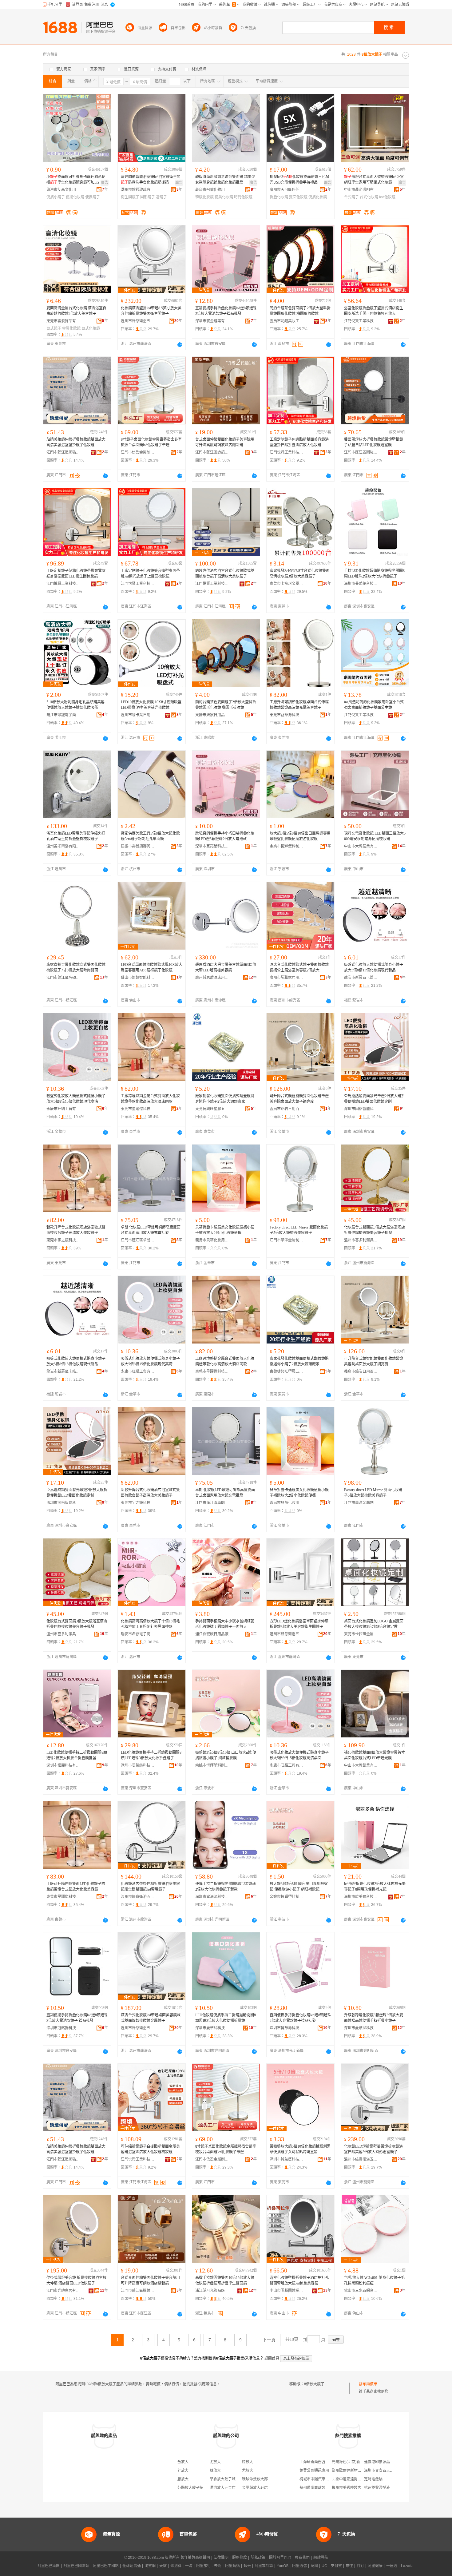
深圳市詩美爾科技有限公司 (361, 1897)
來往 (349, 2566)
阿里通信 (299, 2566)
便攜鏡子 (93, 197)
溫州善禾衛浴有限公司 (63, 846)
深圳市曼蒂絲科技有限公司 (361, 584)
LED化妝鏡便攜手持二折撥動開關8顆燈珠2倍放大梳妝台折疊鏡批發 (77, 1755)
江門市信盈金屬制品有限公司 (138, 452)
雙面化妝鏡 (298, 197)
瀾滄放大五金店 (223, 2488)
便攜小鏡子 (56, 197)
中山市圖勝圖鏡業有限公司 (287, 2291)
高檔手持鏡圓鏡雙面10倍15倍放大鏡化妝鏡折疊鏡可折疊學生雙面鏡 (225, 2280)
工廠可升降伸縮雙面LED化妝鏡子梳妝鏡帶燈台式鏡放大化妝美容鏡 (76, 1887)
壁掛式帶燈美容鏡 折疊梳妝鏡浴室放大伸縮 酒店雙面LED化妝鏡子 (76, 2280)
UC (324, 2566)
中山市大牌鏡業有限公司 (361, 846)
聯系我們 (302, 2558)
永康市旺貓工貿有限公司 (63, 1109)
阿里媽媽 (232, 2566)
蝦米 (247, 2566)
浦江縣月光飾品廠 (210, 2291)
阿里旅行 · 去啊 (209, 2566)
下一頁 (269, 2340)
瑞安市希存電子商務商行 (138, 1634)
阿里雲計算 (264, 2566)
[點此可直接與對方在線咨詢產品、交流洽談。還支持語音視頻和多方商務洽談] (180, 344)
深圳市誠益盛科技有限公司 (287, 2159)
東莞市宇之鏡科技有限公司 (63, 1240)
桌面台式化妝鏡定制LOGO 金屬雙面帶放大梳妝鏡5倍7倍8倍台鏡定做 (374, 1624)
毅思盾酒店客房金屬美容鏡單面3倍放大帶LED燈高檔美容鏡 (226, 967)
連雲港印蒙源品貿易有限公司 (388, 2462)
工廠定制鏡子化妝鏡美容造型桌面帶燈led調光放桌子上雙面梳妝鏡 (150, 574)
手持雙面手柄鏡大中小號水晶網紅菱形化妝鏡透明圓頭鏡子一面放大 (225, 1624)
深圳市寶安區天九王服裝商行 (388, 2471)
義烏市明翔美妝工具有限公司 (287, 321)
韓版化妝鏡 (204, 197)
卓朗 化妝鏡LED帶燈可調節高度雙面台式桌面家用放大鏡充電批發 (151, 1230)
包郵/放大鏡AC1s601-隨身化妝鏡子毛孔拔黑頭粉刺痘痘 (374, 2280)
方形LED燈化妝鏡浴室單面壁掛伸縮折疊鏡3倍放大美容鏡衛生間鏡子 (299, 1624)
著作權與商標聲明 (195, 2558)
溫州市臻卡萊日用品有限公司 (138, 715)
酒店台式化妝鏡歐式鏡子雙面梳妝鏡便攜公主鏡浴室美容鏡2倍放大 (299, 967)
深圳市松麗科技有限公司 (63, 1765)
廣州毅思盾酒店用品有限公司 (212, 978)
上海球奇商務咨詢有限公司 (322, 2462)
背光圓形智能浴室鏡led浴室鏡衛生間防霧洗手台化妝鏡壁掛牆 (151, 180)
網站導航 (321, 2558)
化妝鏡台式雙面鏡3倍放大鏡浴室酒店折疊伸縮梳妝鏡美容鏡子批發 (375, 1230)
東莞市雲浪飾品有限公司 (63, 321)
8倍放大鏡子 (314, 2384)
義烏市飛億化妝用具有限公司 (212, 190)
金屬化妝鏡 (71, 328)
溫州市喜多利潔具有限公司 (361, 1240)
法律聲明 (221, 2558)
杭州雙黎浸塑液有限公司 (384, 2488)
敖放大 (183, 2462)
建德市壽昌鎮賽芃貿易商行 (138, 846)
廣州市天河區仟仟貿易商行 (287, 190)
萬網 (314, 2566)
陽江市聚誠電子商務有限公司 (63, 715)
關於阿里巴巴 (280, 2558)
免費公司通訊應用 (314, 2471)
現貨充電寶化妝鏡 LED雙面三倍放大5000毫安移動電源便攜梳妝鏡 (375, 836)
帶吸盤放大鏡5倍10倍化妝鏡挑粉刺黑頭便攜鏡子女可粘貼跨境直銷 (300, 2149)
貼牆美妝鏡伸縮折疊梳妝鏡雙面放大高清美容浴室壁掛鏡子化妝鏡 (76, 442)
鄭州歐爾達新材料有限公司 (354, 2471)
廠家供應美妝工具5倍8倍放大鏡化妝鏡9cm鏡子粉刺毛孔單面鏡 (150, 836)
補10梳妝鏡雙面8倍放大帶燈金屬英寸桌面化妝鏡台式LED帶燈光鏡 (375, 1755)
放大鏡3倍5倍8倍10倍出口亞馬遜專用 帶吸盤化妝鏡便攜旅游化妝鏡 (300, 836)
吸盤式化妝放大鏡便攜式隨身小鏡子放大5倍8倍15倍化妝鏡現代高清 (76, 1099)
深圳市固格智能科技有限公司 (361, 1109)
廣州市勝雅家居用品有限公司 (287, 978)
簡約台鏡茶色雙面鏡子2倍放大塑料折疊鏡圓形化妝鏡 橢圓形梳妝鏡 (300, 311)
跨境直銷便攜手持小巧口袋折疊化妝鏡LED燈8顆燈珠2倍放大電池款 (225, 836)
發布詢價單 (368, 2384)
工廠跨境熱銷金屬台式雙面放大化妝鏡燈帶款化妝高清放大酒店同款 (150, 1099)
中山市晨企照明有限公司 (361, 190)
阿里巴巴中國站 (106, 2566)
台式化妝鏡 (369, 197)
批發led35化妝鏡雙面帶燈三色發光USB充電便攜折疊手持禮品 (299, 180)
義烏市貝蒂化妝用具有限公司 (212, 1240)
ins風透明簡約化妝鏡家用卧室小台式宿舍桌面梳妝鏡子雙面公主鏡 (374, 705)
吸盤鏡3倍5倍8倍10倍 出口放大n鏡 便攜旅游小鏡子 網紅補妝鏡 (226, 1755)
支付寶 (336, 2566)
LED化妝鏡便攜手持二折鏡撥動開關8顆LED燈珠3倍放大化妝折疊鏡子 (151, 1755)
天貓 (163, 2566)
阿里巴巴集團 (49, 2566)
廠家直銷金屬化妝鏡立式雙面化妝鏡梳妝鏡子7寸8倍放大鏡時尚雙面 (76, 967)
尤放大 (215, 2462)
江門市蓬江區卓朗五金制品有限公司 (138, 1240)
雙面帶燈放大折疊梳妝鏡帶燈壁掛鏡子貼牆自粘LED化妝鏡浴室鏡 (374, 442)
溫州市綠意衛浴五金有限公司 (138, 321)
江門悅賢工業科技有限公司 (361, 321)
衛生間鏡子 (130, 197)
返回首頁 (272, 2358)
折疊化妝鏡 (279, 197)
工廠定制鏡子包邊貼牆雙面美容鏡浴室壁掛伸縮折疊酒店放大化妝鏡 (299, 442)
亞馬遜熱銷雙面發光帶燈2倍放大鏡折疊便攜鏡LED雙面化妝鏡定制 (375, 1099)
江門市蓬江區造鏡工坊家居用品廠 (212, 452)
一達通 (392, 2566)
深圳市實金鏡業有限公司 (212, 321)
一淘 (189, 2566)
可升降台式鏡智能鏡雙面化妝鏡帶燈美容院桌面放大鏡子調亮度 (299, 1099)
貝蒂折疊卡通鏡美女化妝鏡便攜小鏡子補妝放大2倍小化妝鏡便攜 (225, 1230)
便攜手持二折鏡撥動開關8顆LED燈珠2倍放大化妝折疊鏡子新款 (226, 1887)
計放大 (183, 2471)
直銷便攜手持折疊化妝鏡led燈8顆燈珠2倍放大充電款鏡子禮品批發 (300, 2018)
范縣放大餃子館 (190, 2488)
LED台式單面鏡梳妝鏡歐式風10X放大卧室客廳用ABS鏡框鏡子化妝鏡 (152, 967)
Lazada (407, 2566)
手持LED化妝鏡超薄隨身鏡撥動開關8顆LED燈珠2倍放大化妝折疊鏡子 (374, 574)
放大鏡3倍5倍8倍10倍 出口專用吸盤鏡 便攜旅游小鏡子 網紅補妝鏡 (299, 1887)
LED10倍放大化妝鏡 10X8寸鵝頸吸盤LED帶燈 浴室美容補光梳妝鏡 (151, 705)
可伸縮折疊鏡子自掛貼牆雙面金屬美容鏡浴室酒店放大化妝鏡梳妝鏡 (150, 2149)
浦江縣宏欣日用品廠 (212, 1634)
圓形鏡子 (148, 197)
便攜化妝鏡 (75, 197)
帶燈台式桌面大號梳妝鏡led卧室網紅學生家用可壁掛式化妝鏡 (374, 180)
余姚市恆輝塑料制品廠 (287, 846)
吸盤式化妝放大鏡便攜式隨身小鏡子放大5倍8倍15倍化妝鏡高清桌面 (299, 1755)
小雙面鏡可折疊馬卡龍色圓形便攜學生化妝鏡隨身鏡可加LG (76, 180)
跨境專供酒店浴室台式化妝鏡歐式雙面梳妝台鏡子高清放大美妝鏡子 (225, 574)
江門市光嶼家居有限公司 (63, 2291)
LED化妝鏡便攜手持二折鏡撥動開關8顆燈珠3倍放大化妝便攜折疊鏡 (226, 2018)
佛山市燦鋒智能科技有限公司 (138, 978)
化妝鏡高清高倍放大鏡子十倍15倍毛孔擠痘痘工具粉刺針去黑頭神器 (150, 1624)
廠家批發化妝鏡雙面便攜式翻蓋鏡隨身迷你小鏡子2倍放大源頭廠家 (225, 1099)
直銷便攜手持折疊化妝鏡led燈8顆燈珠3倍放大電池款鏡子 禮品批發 (77, 2018)
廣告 (105, 183)
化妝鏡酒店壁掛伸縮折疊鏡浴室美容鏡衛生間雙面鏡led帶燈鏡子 (150, 1887)
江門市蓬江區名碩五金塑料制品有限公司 (63, 978)
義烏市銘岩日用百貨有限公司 (287, 1109)
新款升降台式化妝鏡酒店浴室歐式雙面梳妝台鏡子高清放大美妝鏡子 (76, 1230)
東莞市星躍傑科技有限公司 (138, 1109)
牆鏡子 (161, 197)
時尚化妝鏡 (243, 197)
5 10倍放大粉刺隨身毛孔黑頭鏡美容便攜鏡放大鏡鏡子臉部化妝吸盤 (75, 705)
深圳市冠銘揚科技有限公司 (63, 2028)
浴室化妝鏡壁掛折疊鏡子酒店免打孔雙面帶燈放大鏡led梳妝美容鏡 (299, 2280)
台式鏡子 (351, 197)
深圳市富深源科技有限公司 (212, 1897)
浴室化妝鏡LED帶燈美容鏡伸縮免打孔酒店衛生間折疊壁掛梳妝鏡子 (76, 836)
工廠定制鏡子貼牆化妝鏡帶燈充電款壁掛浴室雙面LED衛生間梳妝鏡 (76, 574)
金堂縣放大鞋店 (255, 2488)
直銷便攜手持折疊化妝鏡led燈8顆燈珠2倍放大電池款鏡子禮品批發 (226, 311)
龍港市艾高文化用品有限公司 (63, 190)
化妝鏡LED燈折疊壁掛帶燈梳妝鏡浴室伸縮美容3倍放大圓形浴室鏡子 (373, 2149)
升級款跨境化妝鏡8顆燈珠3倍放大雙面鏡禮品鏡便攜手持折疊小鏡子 (374, 2018)
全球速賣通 (132, 2566)
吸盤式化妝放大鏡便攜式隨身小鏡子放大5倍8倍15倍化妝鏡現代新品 (374, 967)
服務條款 (240, 2558)
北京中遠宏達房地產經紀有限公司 (359, 2479)
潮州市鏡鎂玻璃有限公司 (138, 190)
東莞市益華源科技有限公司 (287, 715)
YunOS (283, 2566)
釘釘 (360, 2566)
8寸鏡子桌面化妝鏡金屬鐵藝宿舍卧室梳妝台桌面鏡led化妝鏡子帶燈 (151, 442)
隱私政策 (258, 2558)
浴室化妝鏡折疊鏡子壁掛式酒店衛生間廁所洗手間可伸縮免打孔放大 (374, 311)
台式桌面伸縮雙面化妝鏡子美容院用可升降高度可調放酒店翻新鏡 (225, 442)
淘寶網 (150, 2566)
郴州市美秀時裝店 (347, 2488)
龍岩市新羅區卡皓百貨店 (361, 978)
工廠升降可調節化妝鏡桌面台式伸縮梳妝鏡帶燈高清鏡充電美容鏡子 (299, 705)
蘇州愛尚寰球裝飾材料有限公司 (325, 2488)
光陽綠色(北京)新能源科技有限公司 (361, 2462)
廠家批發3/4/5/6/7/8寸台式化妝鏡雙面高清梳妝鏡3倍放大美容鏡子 (300, 574)
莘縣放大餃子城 (223, 2479)
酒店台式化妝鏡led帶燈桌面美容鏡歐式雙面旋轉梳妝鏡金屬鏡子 (151, 2018)
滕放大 (248, 2462)
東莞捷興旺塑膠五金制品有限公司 (212, 1109)
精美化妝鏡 (224, 197)
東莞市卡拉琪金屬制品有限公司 (287, 584)
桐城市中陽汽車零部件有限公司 (325, 2479)
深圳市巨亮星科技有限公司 (212, 846)
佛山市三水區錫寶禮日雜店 (361, 2291)
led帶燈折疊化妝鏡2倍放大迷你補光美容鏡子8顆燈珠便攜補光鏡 (375, 1887)
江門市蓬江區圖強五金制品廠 (63, 452)
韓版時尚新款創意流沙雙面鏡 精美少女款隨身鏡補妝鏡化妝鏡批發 (225, 180)
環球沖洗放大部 (255, 2479)
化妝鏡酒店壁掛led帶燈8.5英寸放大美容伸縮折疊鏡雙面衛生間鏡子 (151, 311)
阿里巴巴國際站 (76, 2566)
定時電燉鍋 (373, 2479)
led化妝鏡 (387, 197)
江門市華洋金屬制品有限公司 (287, 1240)
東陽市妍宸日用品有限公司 (212, 715)
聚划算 (176, 2566)
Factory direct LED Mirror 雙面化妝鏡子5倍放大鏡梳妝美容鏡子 (299, 1230)
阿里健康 (375, 2566)
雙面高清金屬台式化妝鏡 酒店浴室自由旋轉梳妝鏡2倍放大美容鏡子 (76, 311)
